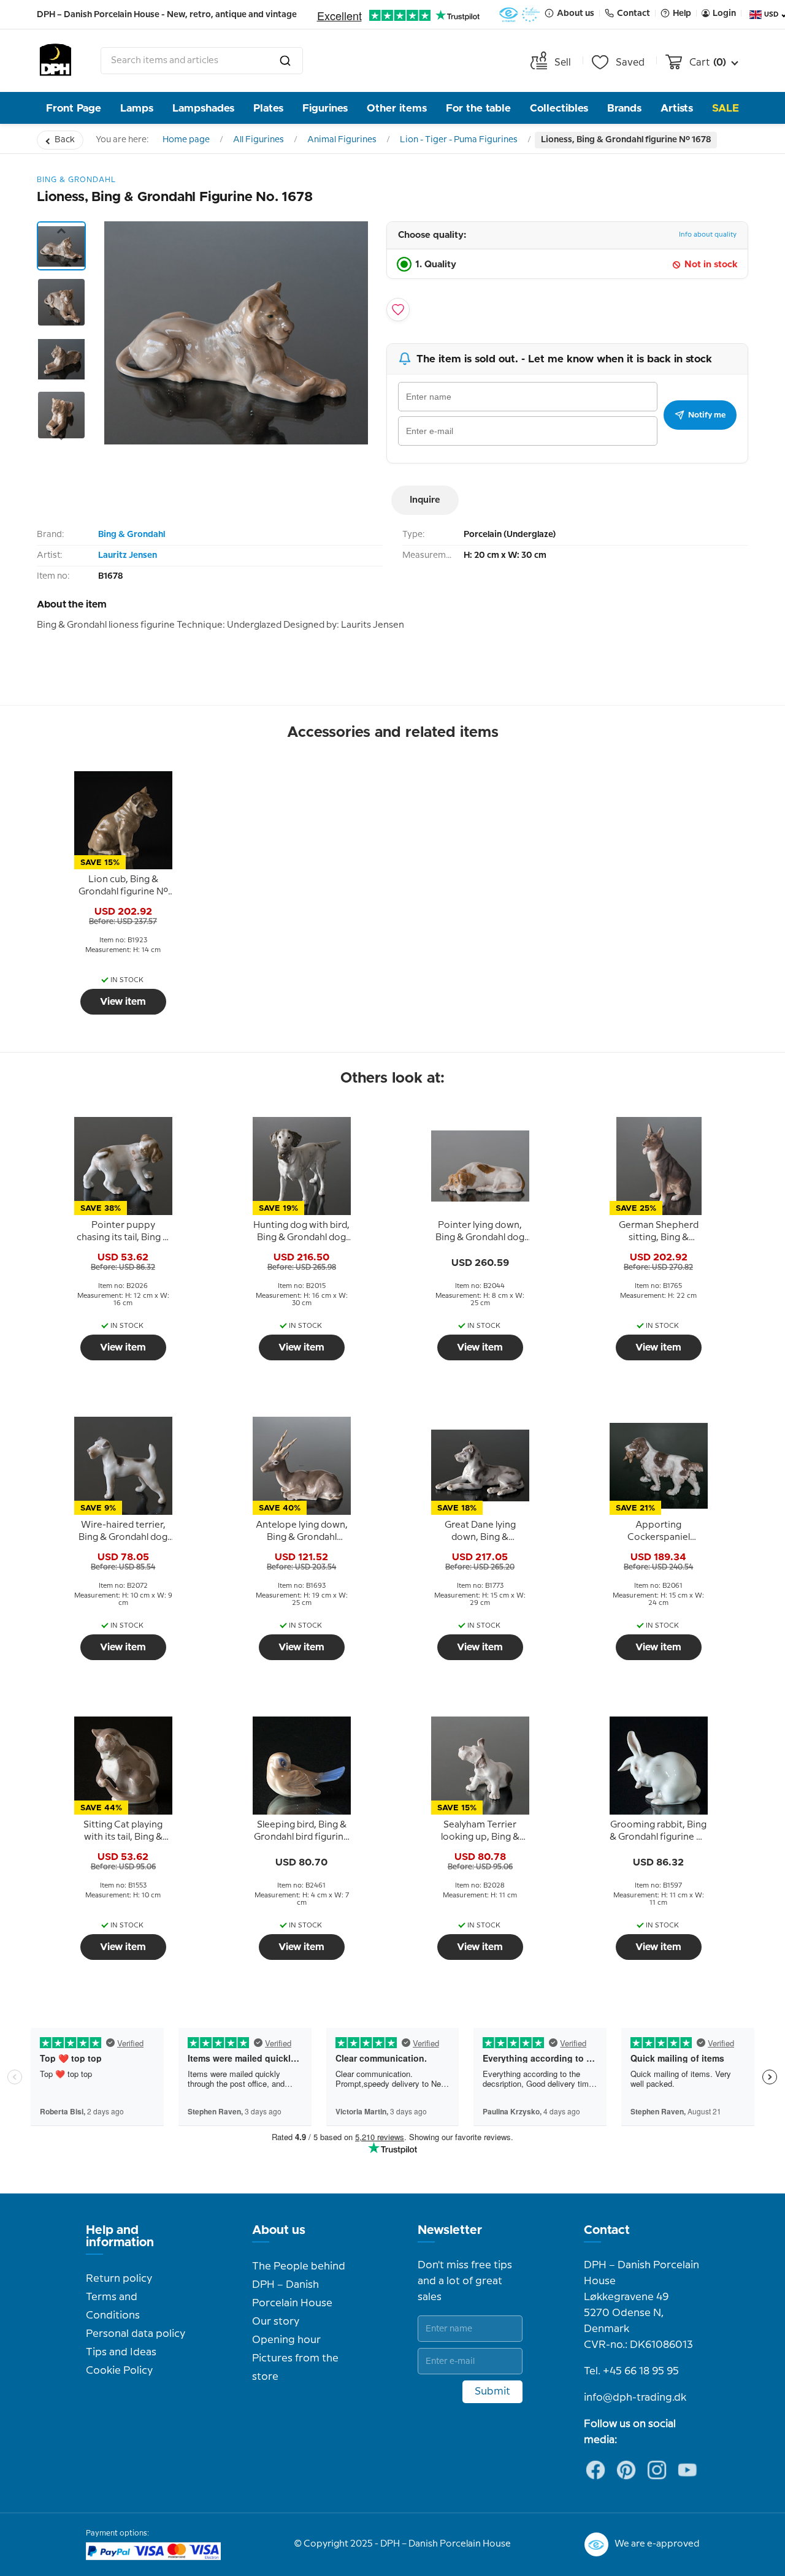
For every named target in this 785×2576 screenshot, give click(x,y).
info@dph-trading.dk (635, 2398)
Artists (677, 108)
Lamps (137, 108)
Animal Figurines (342, 140)
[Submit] (285, 61)
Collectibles (559, 108)
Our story (276, 2322)
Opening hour (286, 2340)
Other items (397, 108)
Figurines (325, 108)
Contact (607, 2230)
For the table (478, 108)
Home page (186, 140)
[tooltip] (123, 886)
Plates (268, 108)
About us (279, 2230)
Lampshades (203, 108)
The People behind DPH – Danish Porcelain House (299, 2285)
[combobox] (202, 61)
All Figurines (258, 140)
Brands (624, 108)
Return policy (119, 2279)
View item (123, 1002)
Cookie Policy (119, 2371)
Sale (726, 108)
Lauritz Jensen (128, 555)
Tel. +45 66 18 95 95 (631, 2371)
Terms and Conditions (113, 2306)
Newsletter (450, 2230)
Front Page (74, 108)
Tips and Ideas (121, 2352)
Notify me (707, 415)
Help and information (120, 2236)
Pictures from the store (295, 2368)
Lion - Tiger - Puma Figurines (459, 140)
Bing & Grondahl (132, 535)
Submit (492, 2391)
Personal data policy (136, 2334)
